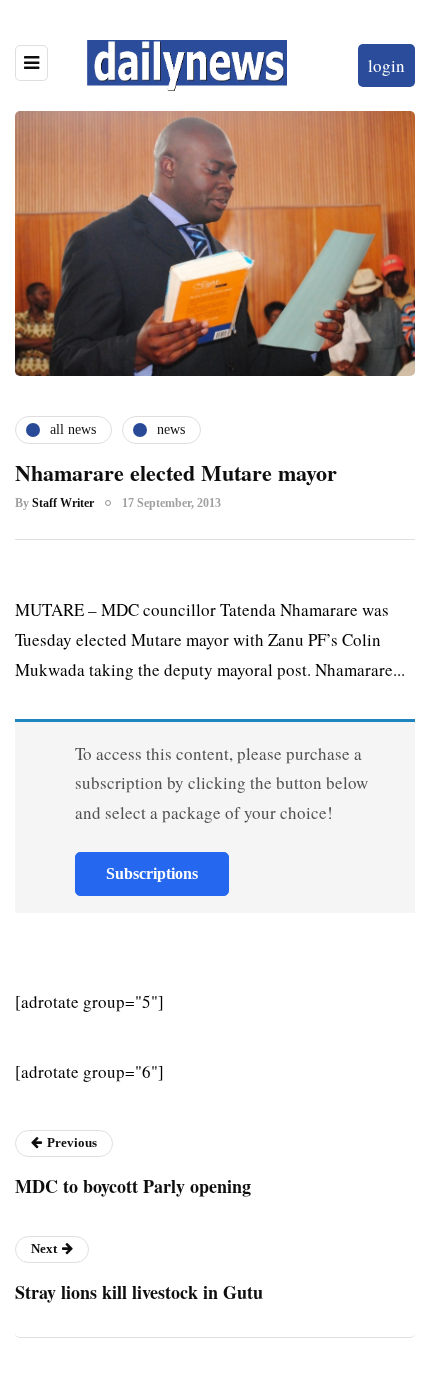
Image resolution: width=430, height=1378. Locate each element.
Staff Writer (63, 503)
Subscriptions (152, 873)
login (386, 65)
